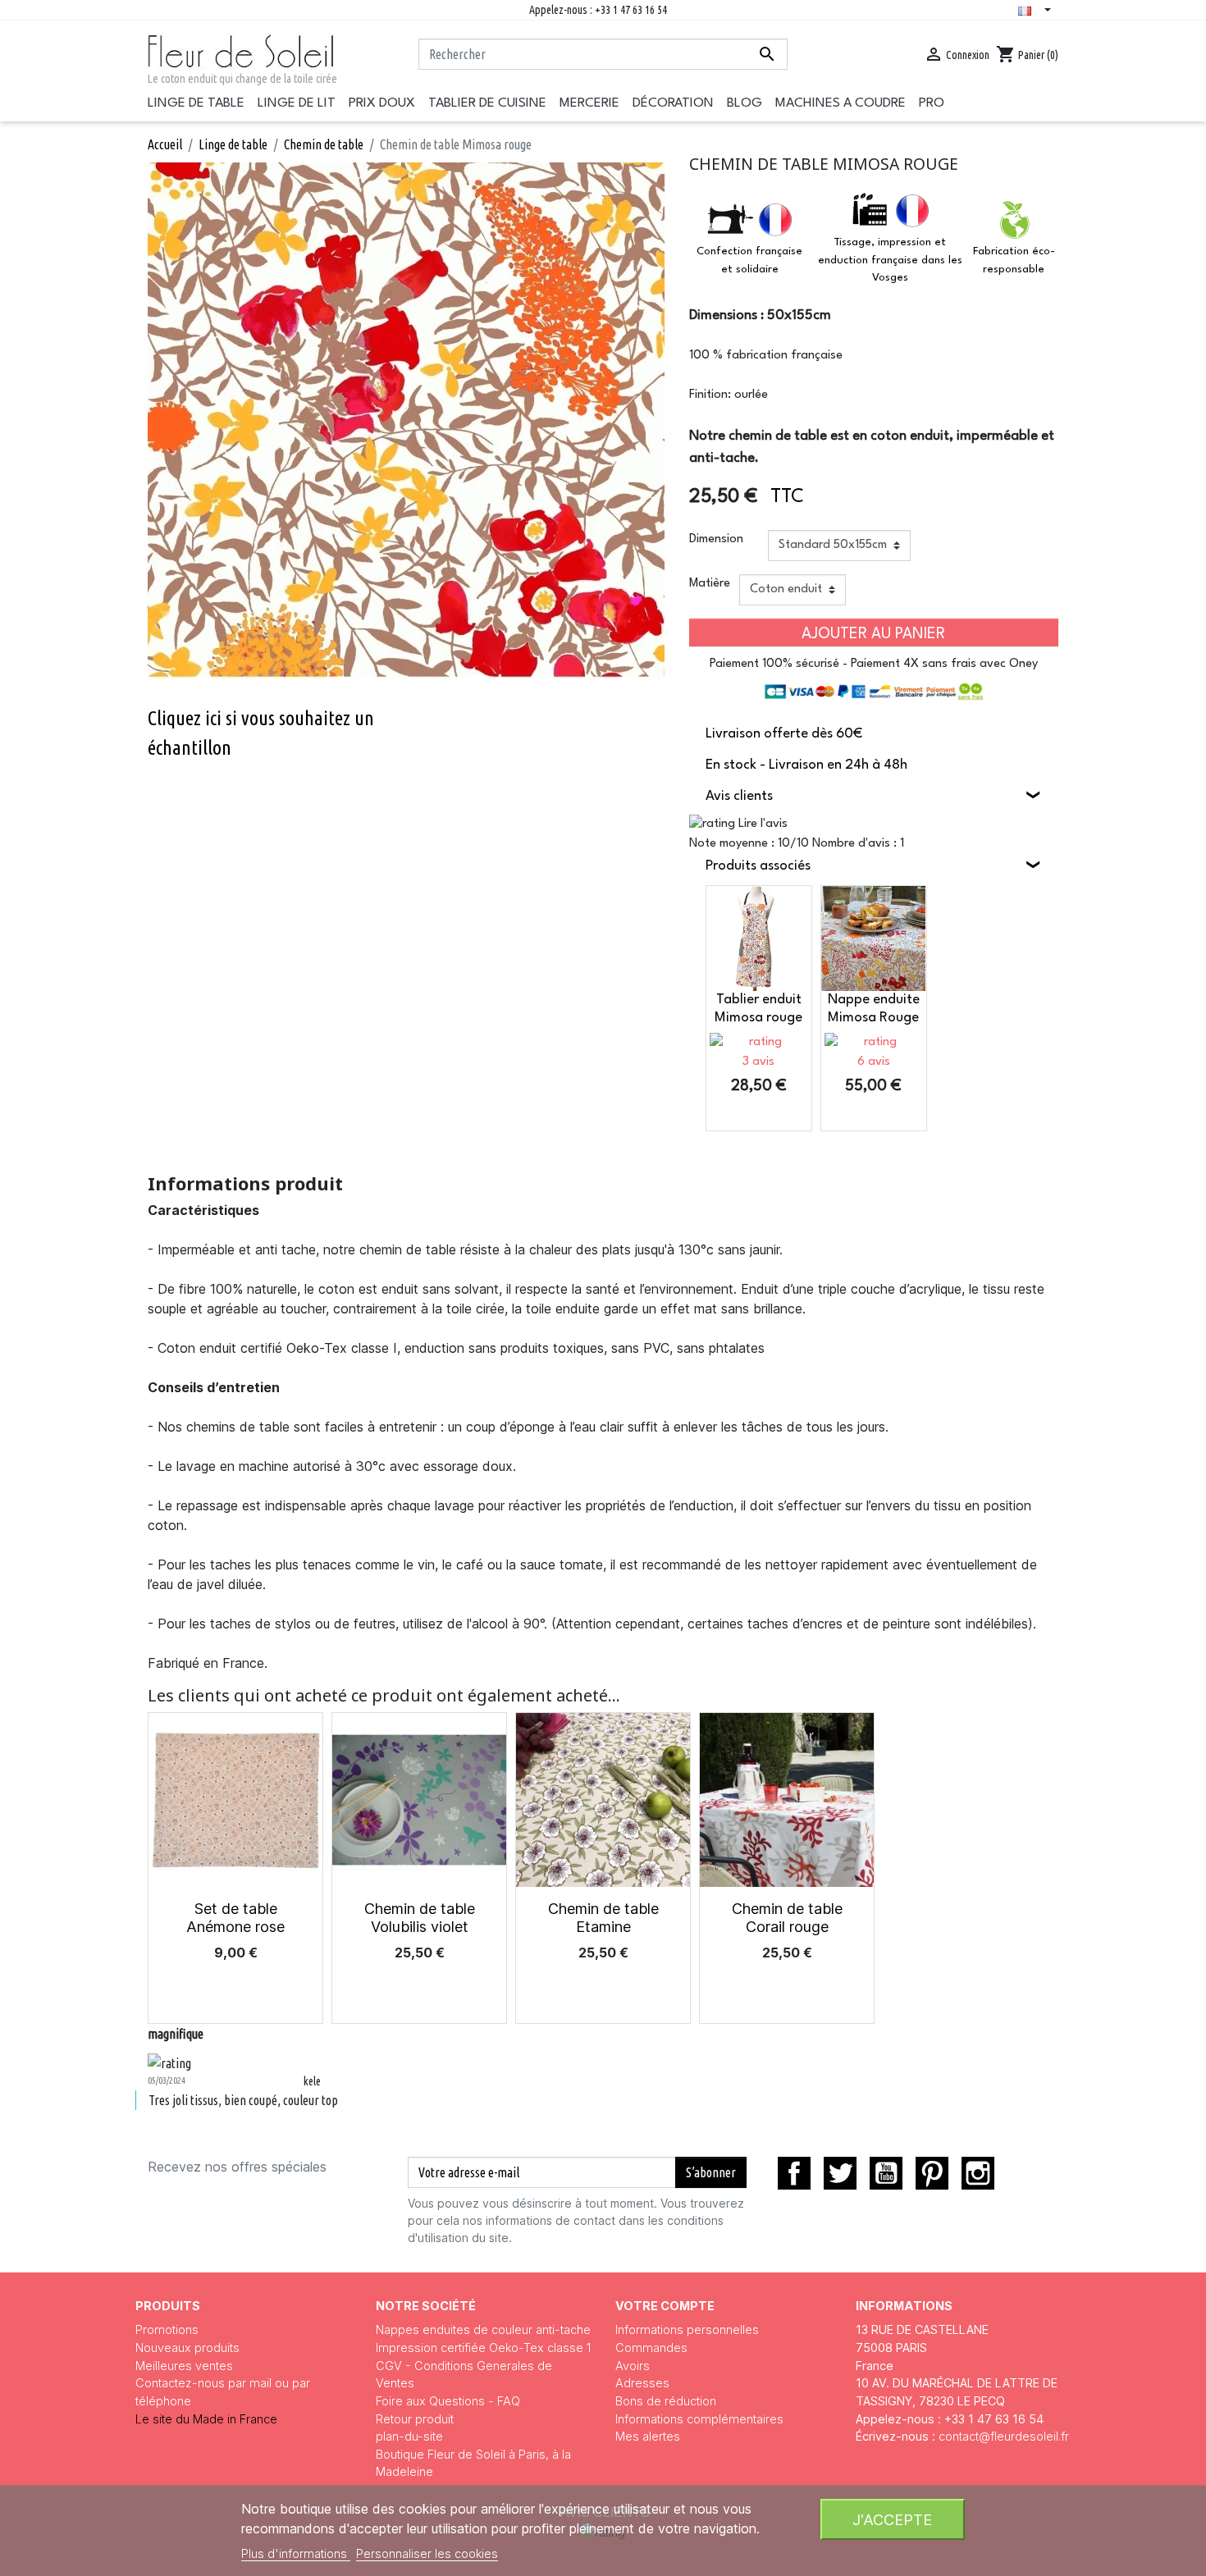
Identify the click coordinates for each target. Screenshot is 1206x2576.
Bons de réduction (666, 2401)
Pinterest (932, 2173)
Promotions (167, 2329)
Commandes (651, 2348)
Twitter (840, 2173)
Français (1038, 11)
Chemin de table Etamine (603, 1918)
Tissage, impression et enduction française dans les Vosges (890, 260)
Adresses (642, 2383)
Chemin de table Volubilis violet (420, 1918)
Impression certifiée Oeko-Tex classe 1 (483, 2348)
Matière (710, 584)
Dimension (716, 539)
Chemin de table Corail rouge (787, 1918)
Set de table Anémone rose (235, 1918)
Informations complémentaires (699, 2419)
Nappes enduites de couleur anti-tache (483, 2329)
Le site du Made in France (206, 2419)
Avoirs (633, 2366)
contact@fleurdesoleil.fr (1004, 2436)
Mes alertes (648, 2436)
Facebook (794, 2173)
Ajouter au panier (873, 634)
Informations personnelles (687, 2329)
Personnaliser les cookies (427, 2553)
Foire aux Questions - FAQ (448, 2401)
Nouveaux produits (187, 2348)
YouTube (886, 2173)
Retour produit (415, 2419)
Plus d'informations (296, 2553)
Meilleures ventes (184, 2366)
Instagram (978, 2173)
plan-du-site (409, 2436)
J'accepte (892, 2519)
